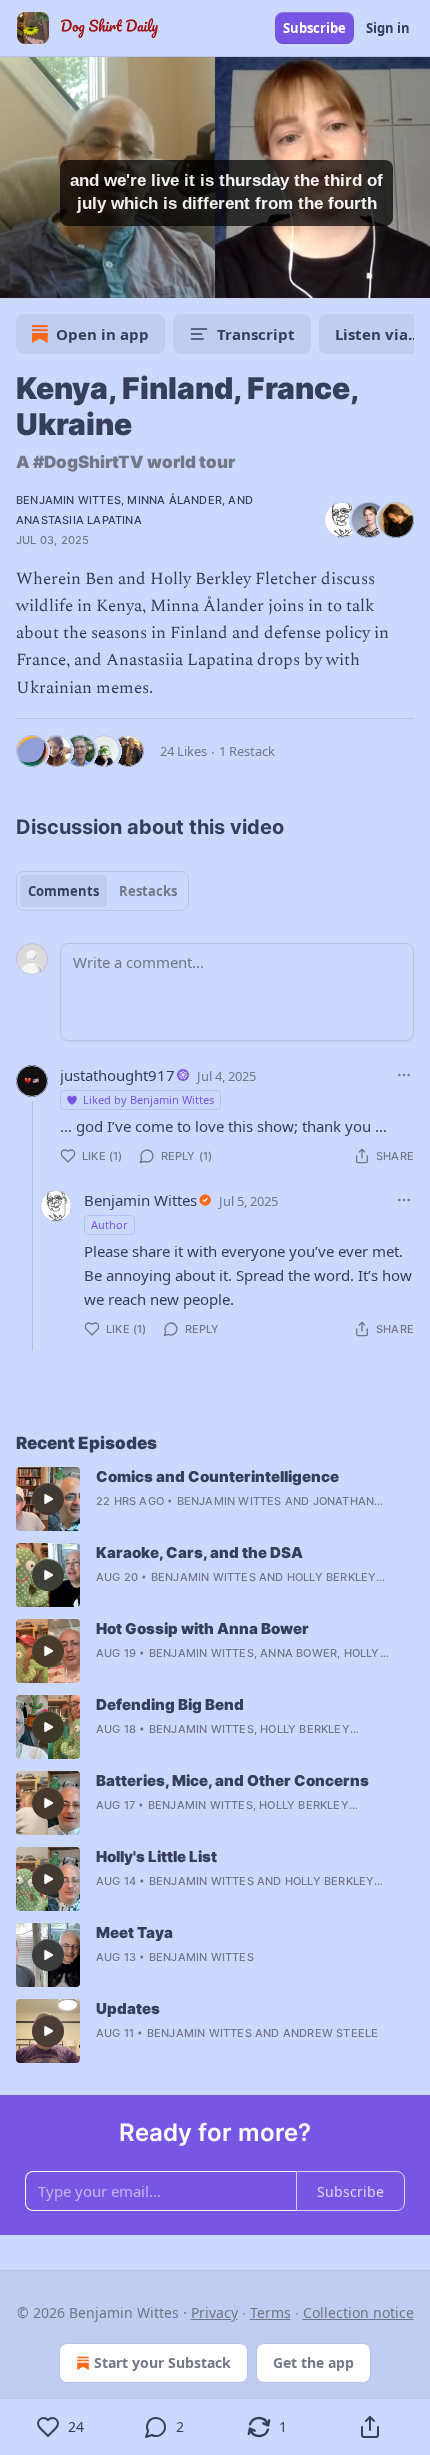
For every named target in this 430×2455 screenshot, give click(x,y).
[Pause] (22, 276)
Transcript (256, 334)
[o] (48, 1499)
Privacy (214, 2312)
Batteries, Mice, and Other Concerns (232, 1780)
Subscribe (314, 28)
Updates (128, 2008)
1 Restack (247, 751)
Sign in (388, 28)
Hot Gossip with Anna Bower (202, 1628)
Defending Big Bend (170, 1704)
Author (109, 1224)
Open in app (102, 334)
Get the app (313, 2362)
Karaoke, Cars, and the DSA (199, 1552)
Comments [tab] (63, 891)
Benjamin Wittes (68, 500)
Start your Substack (162, 2362)
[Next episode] (66, 276)
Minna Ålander (174, 500)
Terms (270, 2312)
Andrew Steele (331, 2033)
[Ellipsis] (404, 1075)
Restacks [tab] (148, 891)
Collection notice (358, 2312)
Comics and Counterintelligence (217, 1476)
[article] (215, 1499)
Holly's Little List (156, 1856)
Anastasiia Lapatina (79, 520)
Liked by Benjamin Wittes (148, 1099)
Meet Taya (134, 1932)
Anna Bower (298, 1653)
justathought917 (117, 1075)
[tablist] (102, 891)
